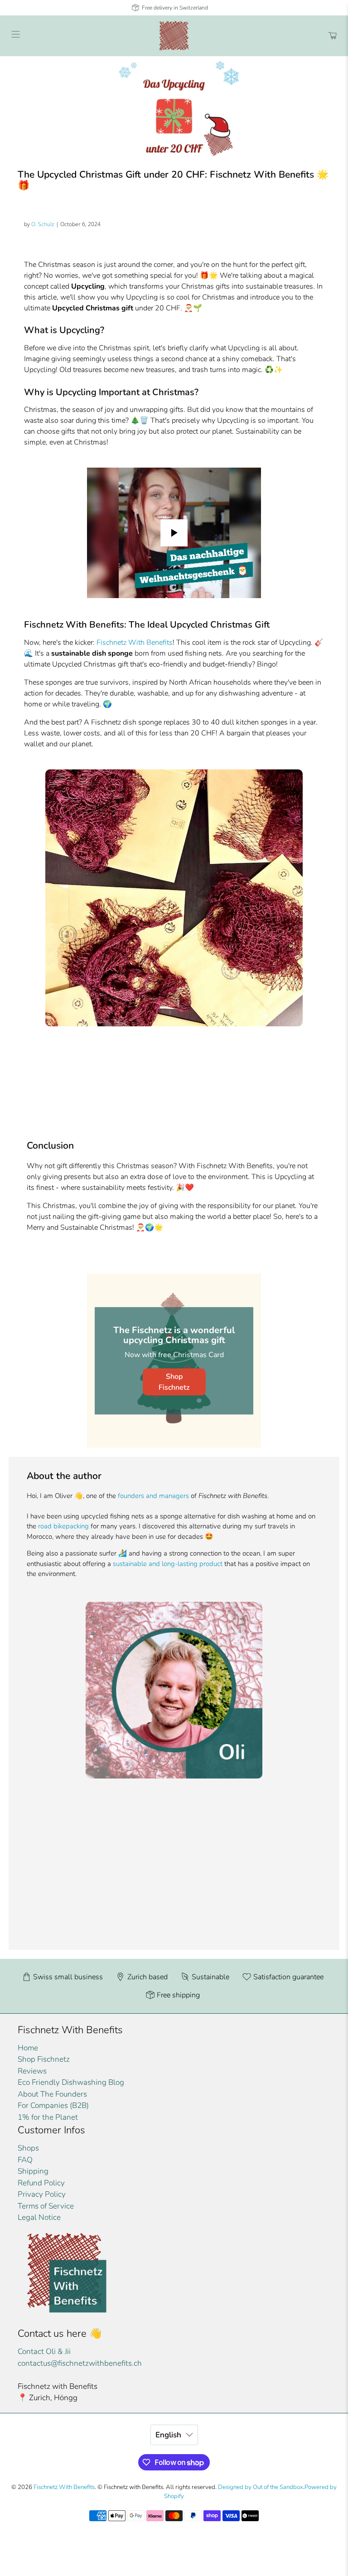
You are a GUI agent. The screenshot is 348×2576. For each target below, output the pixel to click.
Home (28, 2048)
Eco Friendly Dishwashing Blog (71, 2082)
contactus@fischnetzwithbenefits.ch (80, 2363)
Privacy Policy (42, 2194)
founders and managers (153, 1496)
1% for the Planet (48, 2117)
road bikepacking (63, 1526)
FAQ (25, 2160)
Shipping (33, 2171)
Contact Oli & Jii (44, 2351)
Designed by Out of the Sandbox (261, 2487)
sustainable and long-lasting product (168, 1564)
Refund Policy (41, 2183)
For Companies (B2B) (53, 2105)
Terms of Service (46, 2206)
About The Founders (52, 2094)
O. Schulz (43, 224)
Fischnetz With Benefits (135, 643)
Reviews (32, 2071)
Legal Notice (39, 2217)
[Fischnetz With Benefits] (174, 36)
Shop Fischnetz (174, 1382)
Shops (28, 2148)
